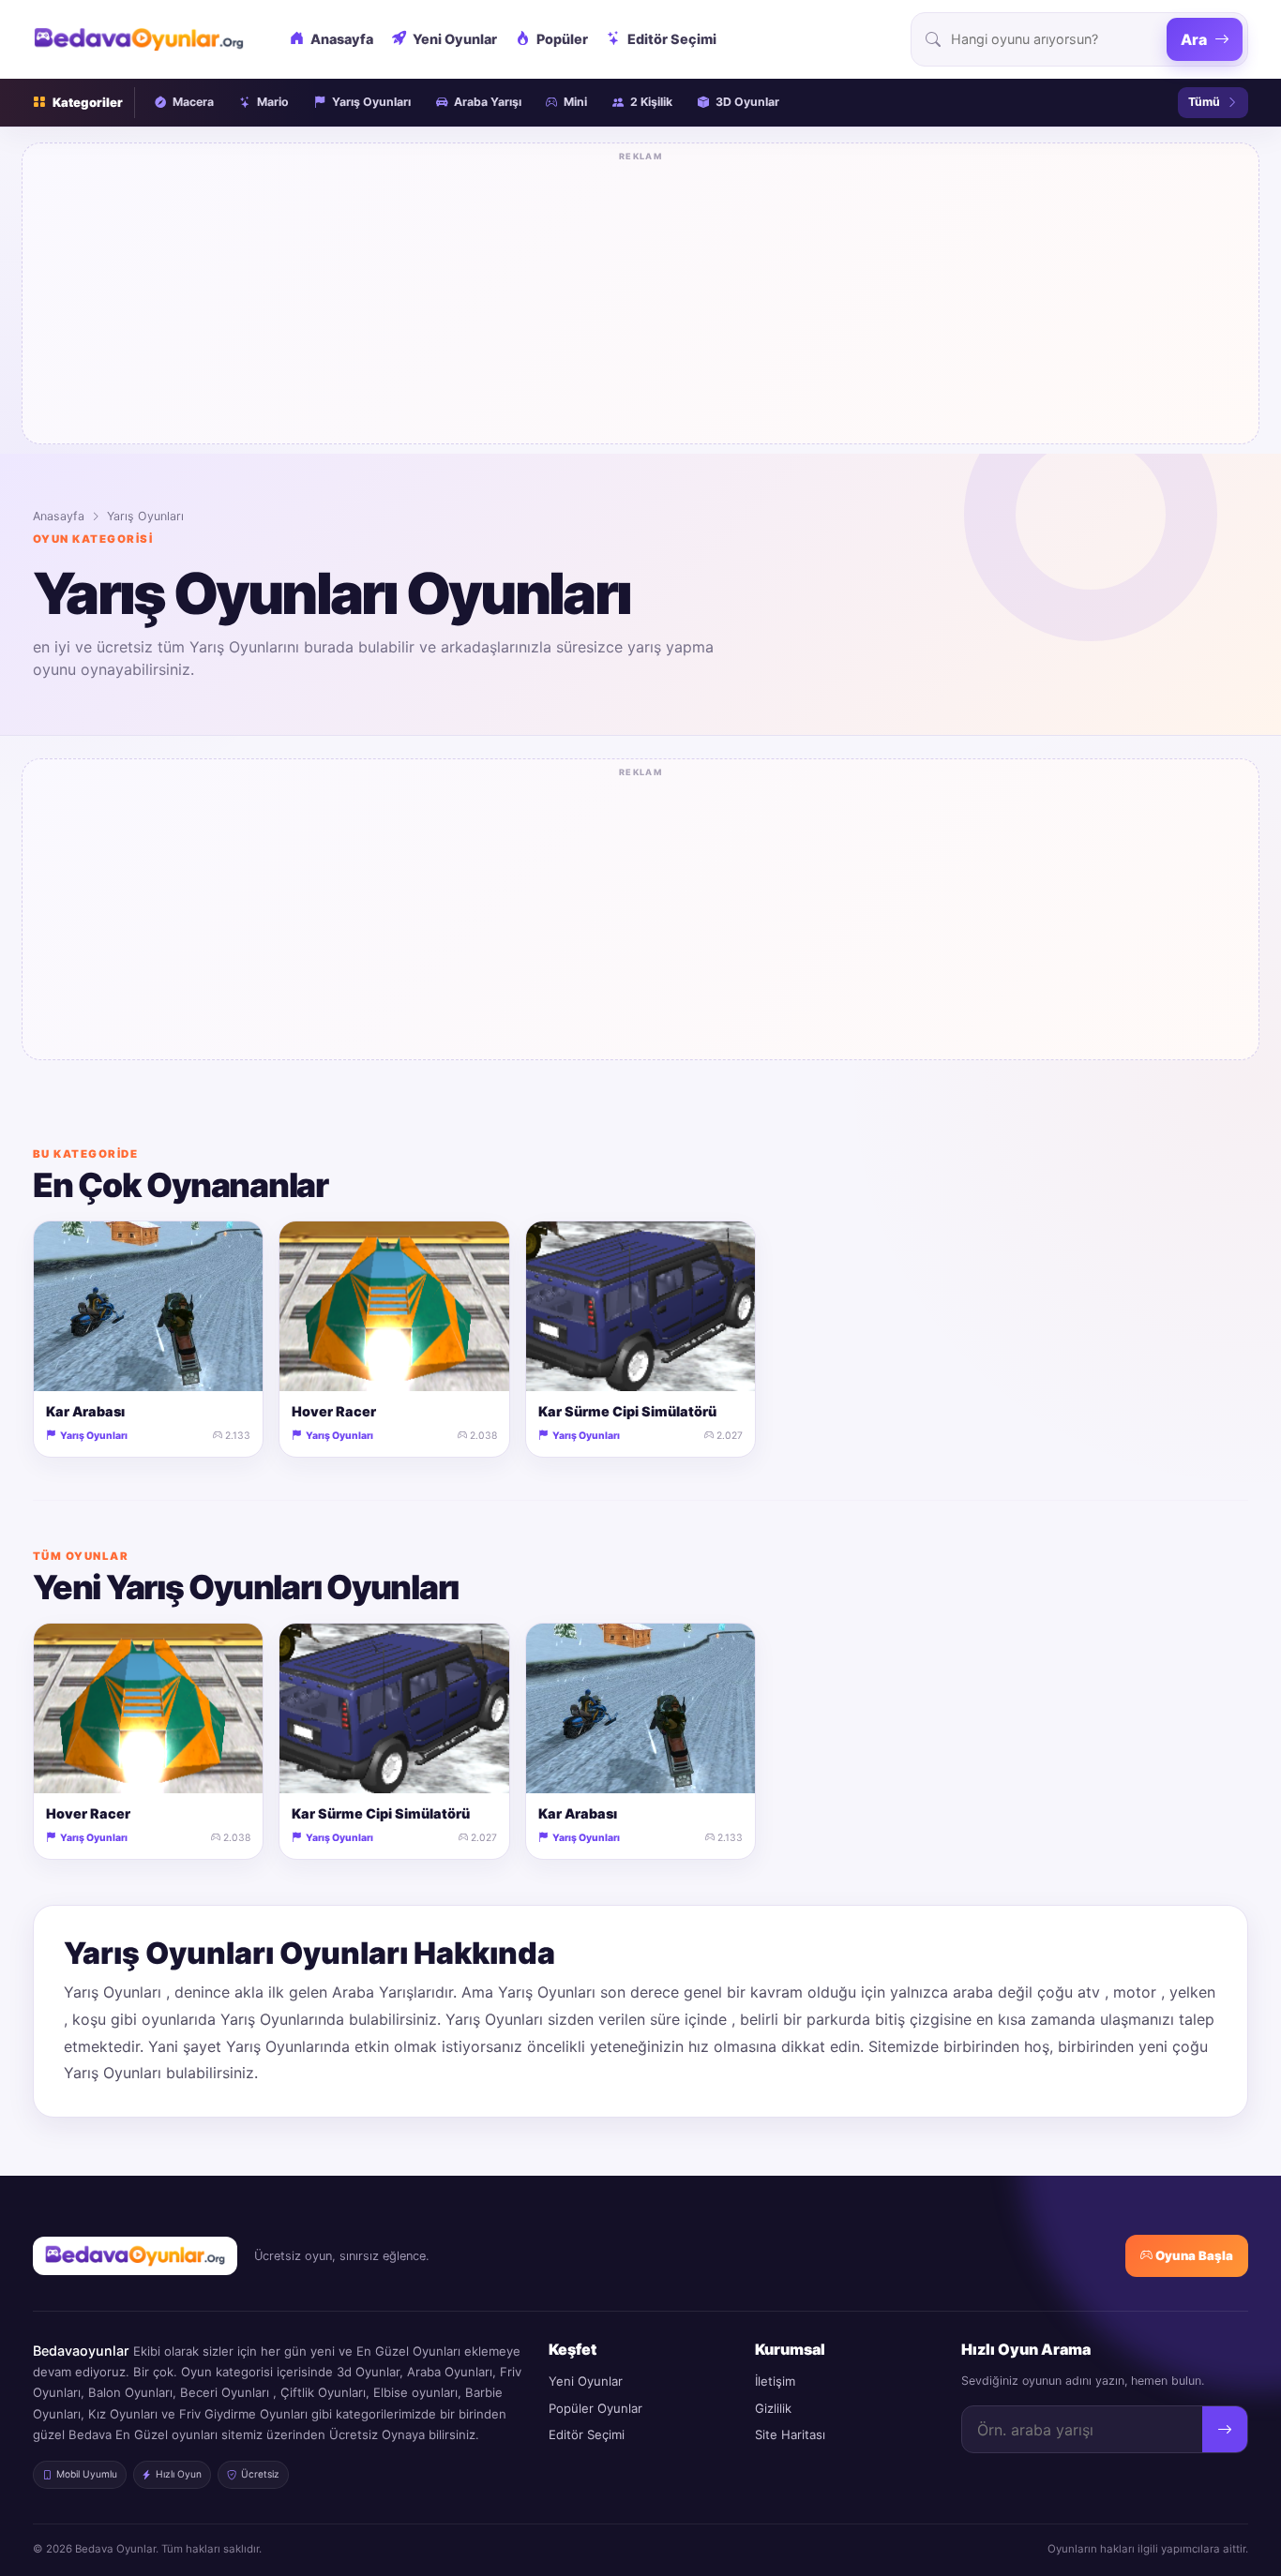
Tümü (1204, 102)
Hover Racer (334, 1411)
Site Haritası (790, 2434)
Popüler (562, 39)
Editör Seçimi (672, 39)
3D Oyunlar (747, 102)
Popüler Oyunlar (595, 2408)
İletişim (775, 2381)
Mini (575, 102)
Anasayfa (342, 39)
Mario (273, 102)
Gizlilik (773, 2408)
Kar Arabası (85, 1411)
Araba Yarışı (488, 102)
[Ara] (1225, 2430)
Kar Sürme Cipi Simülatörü (627, 1411)
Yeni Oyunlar (455, 39)
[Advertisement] (640, 299)
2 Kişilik (651, 102)
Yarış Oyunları (371, 102)
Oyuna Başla (1193, 2255)
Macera (193, 102)
